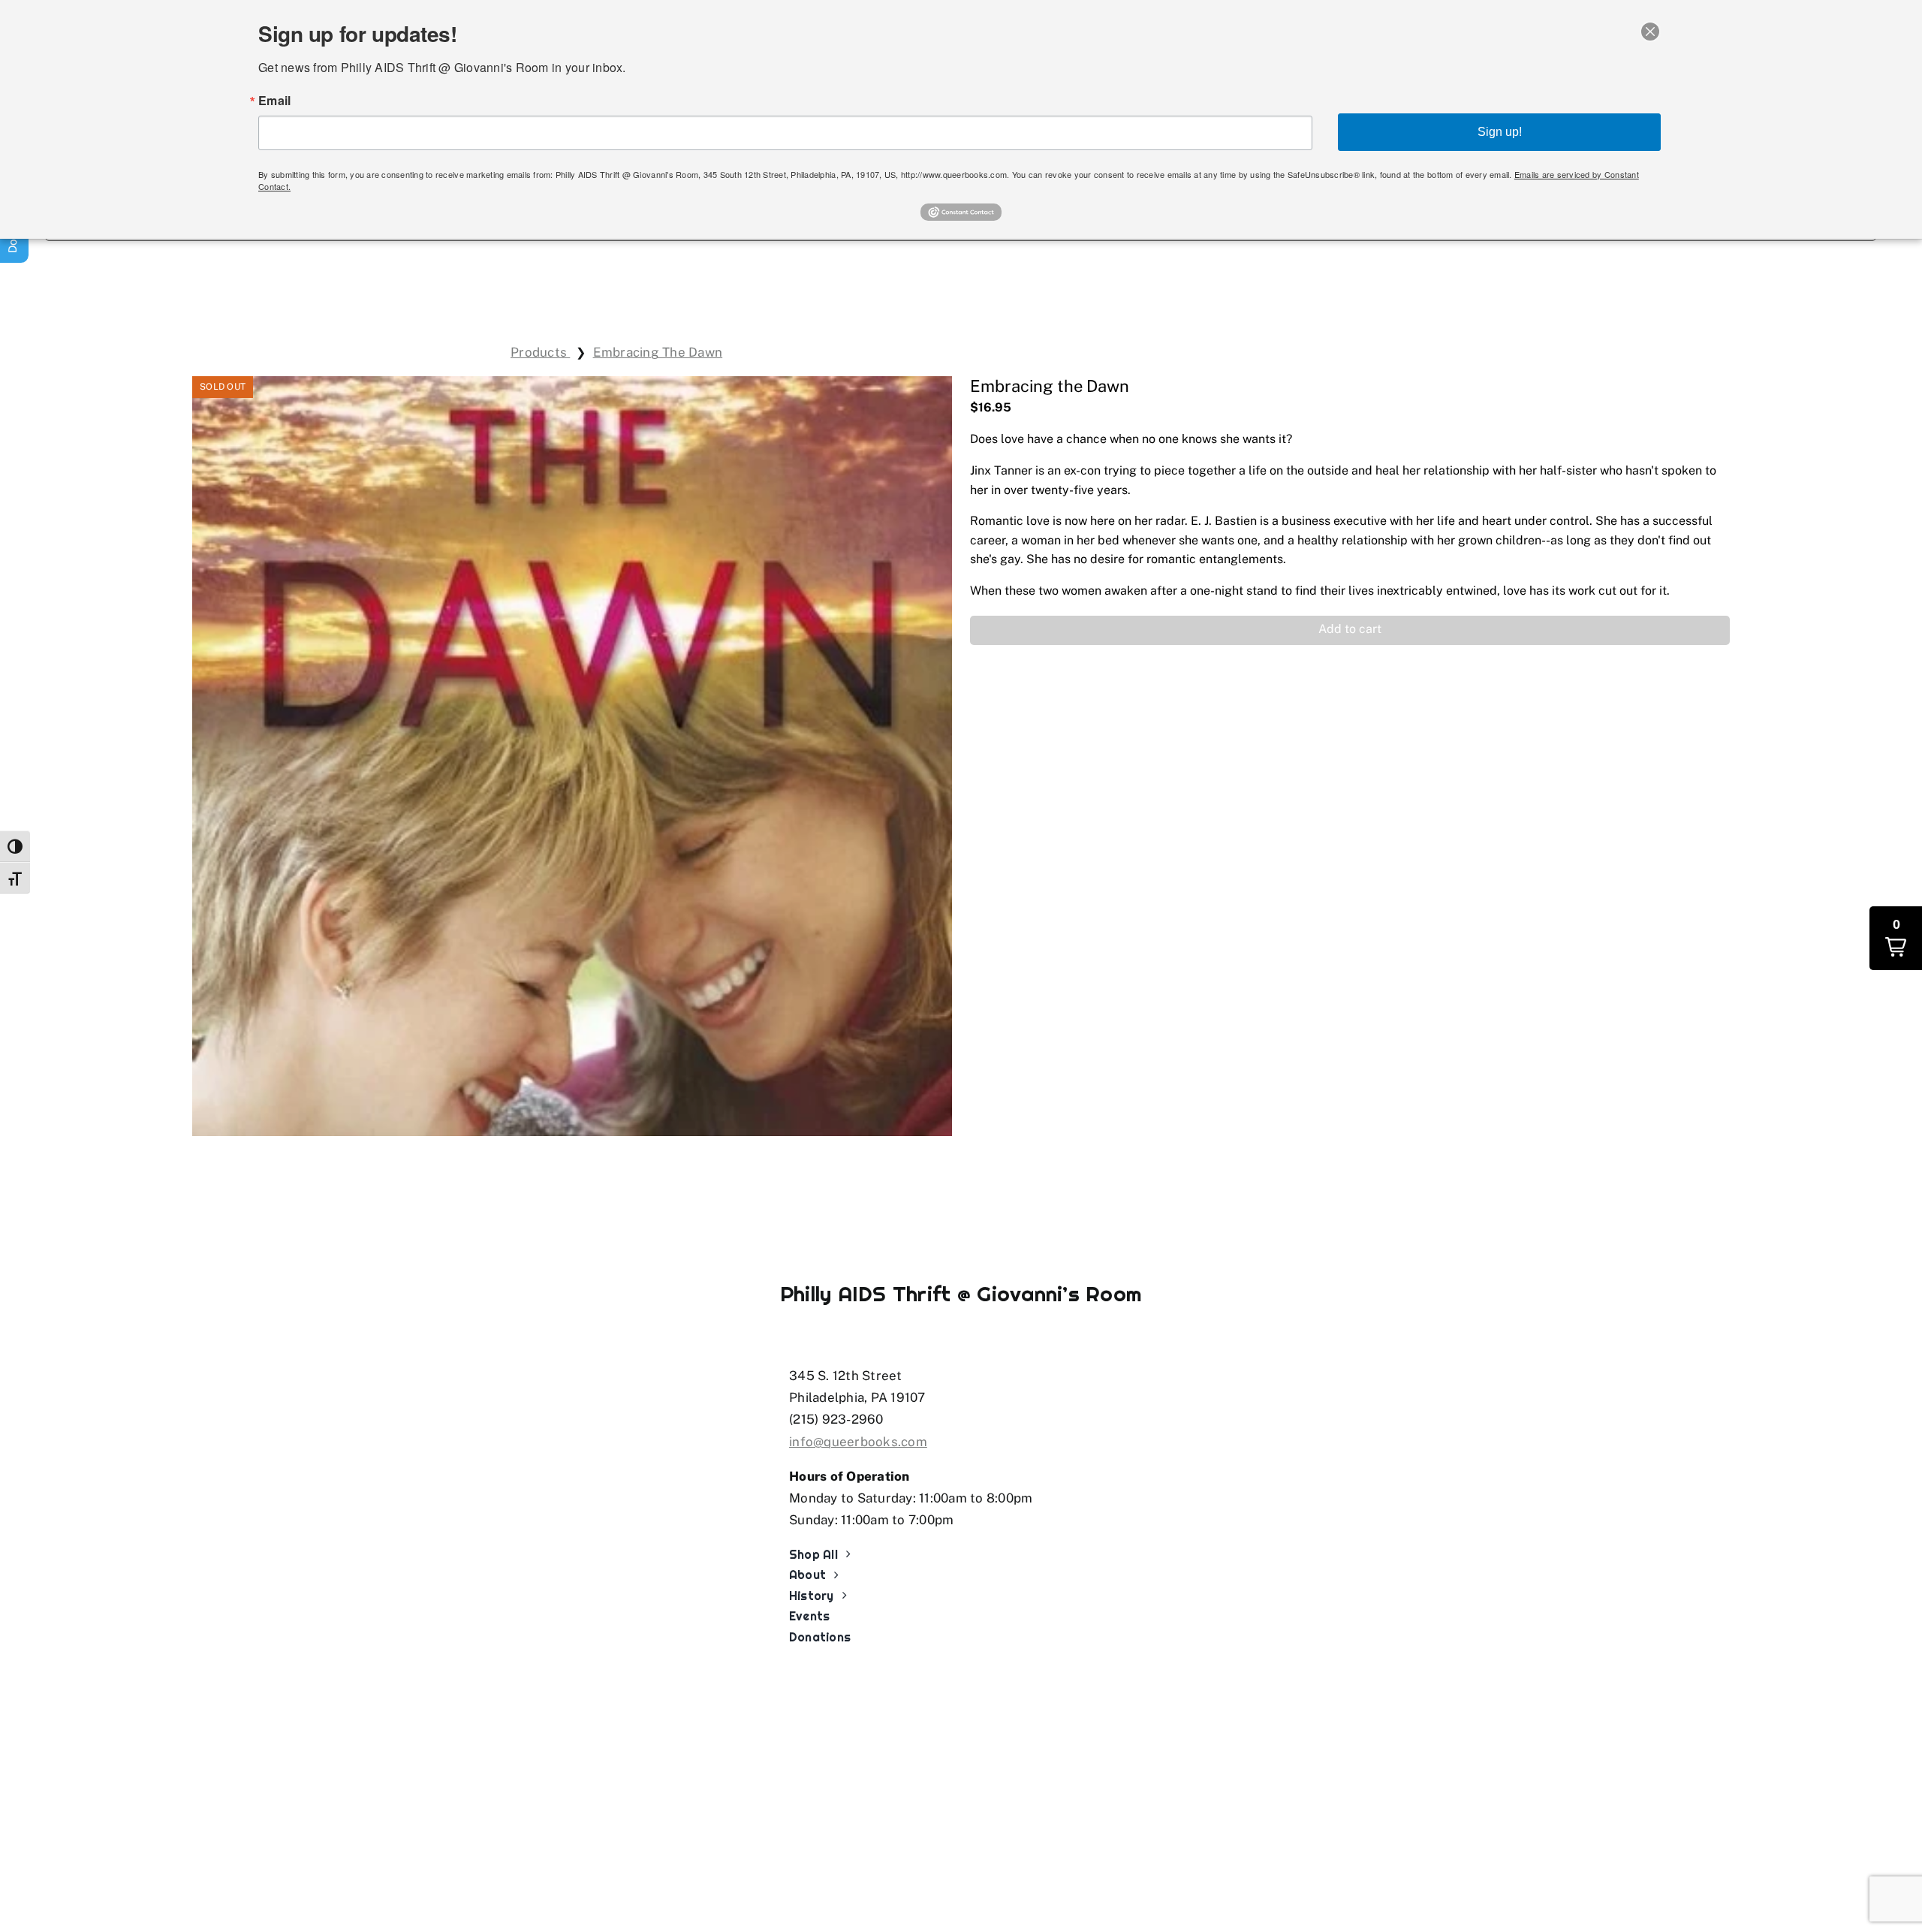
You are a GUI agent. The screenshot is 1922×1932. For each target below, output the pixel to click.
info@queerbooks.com (858, 1442)
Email (274, 101)
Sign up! (1500, 132)
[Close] (1650, 32)
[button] (1350, 630)
